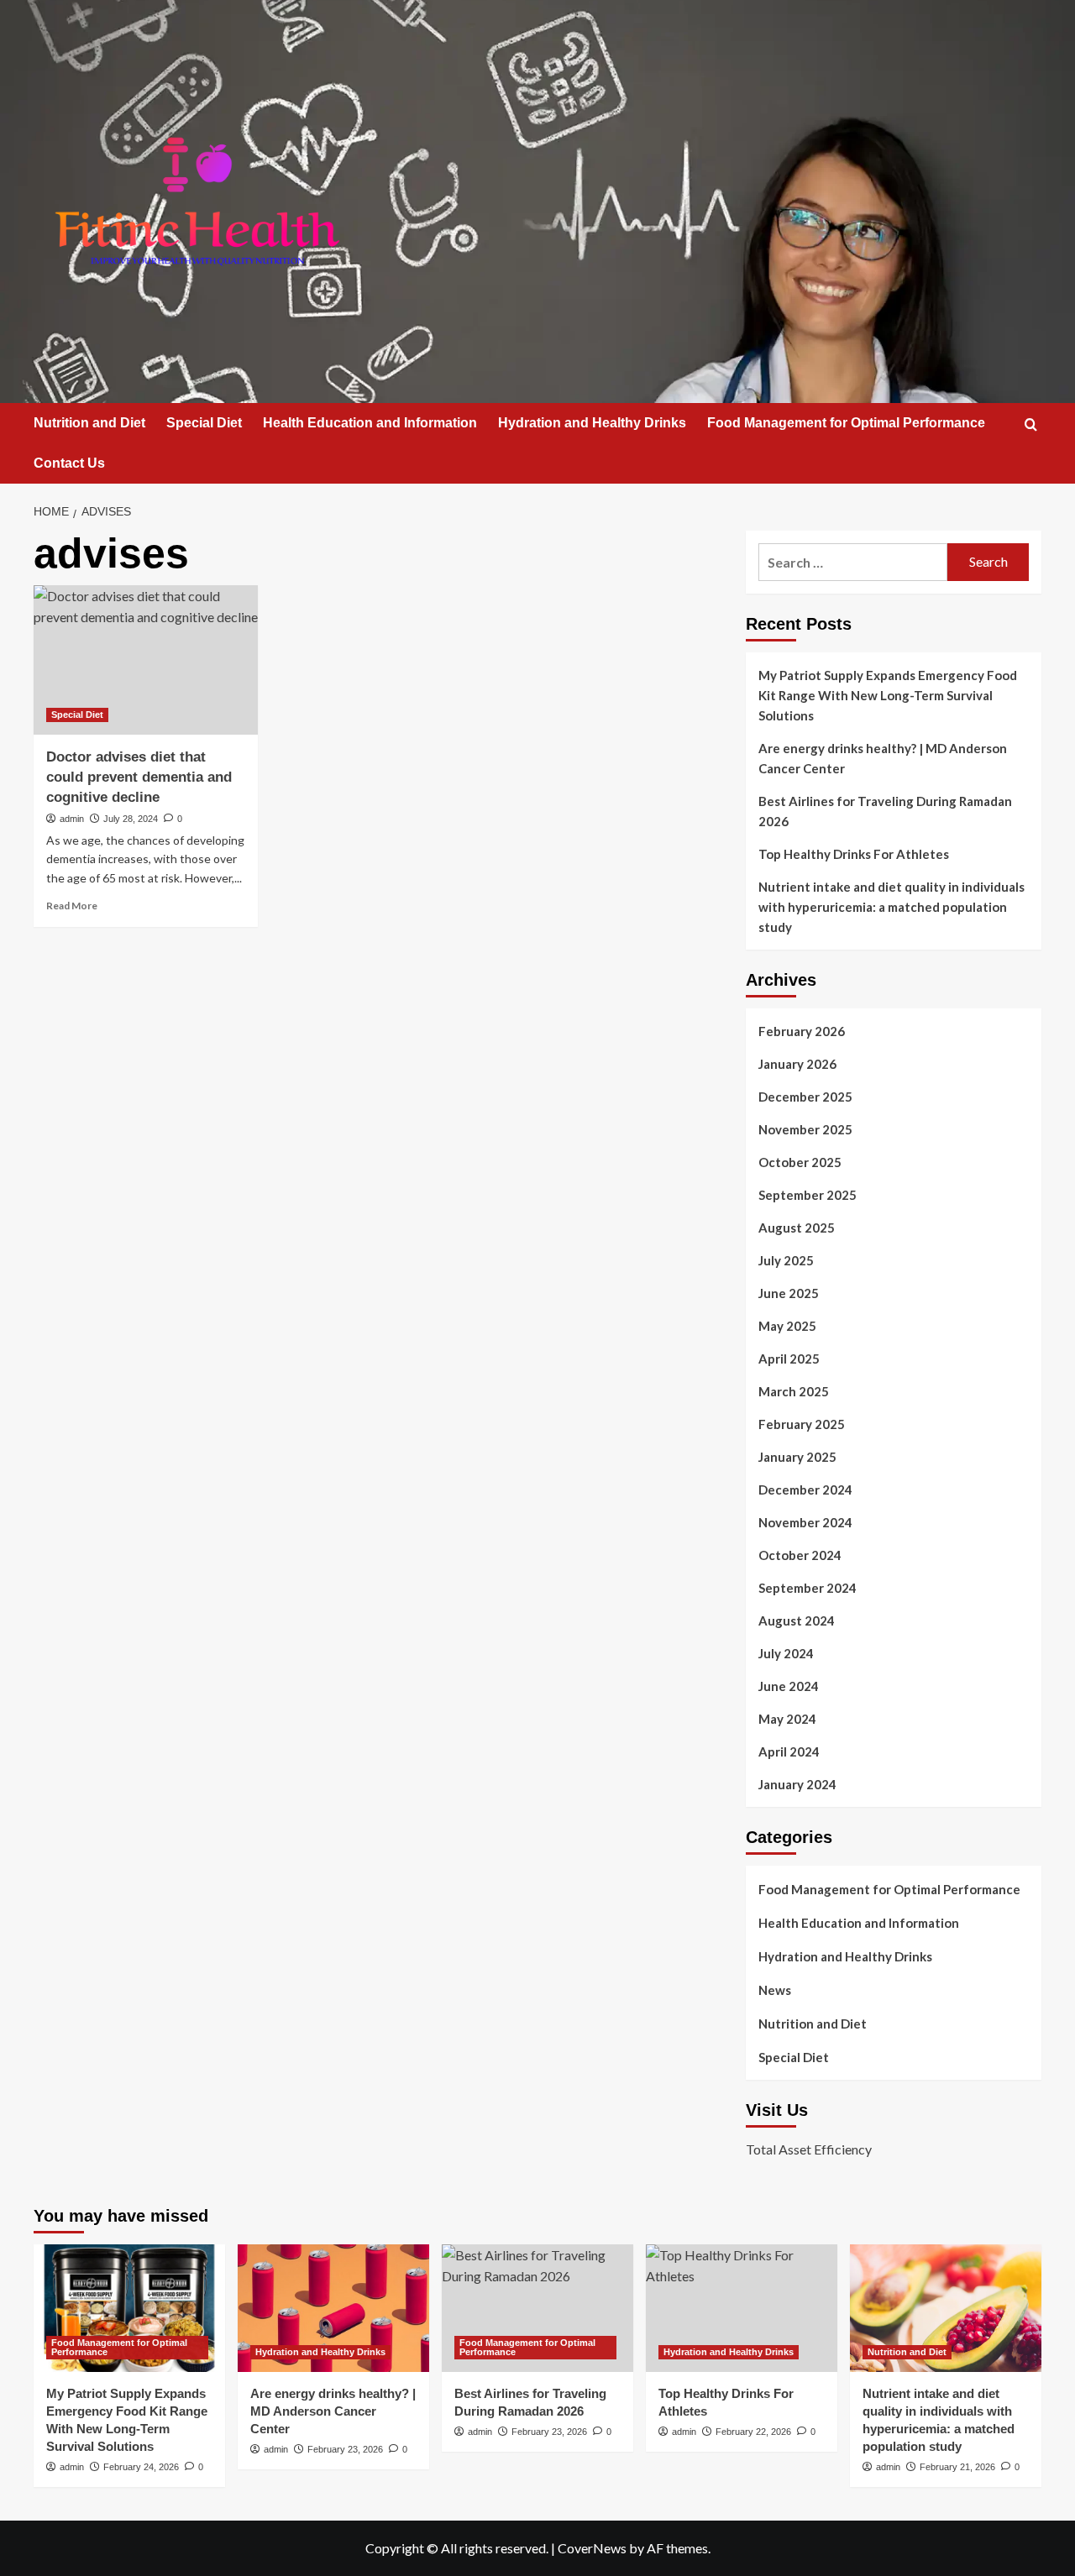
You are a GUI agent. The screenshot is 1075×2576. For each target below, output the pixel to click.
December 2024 (805, 1490)
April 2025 (789, 1359)
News (775, 1990)
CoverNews (592, 2548)
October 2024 (800, 1555)
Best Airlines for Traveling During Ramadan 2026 (885, 811)
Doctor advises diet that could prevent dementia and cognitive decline (139, 777)
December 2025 (805, 1097)
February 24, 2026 (141, 2467)
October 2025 (800, 1162)
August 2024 (797, 1620)
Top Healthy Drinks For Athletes (854, 854)
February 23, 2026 (345, 2449)
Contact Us (69, 463)
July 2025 (786, 1260)
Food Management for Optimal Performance (846, 423)
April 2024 (789, 1751)
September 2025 (808, 1195)
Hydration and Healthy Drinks (592, 423)
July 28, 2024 (131, 819)
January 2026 (797, 1064)
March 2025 (794, 1391)
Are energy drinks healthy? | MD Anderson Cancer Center (883, 758)
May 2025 (787, 1326)
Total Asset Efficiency (809, 2149)
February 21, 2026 (957, 2467)
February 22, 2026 (753, 2432)
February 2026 (802, 1031)
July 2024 (786, 1653)
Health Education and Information (370, 423)
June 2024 (789, 1686)
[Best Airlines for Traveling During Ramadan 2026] (537, 2308)
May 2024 (787, 1719)
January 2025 (797, 1457)
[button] (1031, 424)
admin (72, 819)
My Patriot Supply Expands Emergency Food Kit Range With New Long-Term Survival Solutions (888, 695)
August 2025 (797, 1228)
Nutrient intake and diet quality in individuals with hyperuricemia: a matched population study (891, 907)
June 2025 (789, 1293)
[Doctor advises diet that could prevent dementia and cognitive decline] (146, 660)
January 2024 (797, 1784)
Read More (72, 906)
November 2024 (805, 1522)
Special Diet (204, 423)
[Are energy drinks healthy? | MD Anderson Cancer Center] (333, 2308)
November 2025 (805, 1129)
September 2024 (808, 1588)
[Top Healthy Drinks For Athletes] (742, 2308)
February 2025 (802, 1424)
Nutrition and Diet (89, 423)
